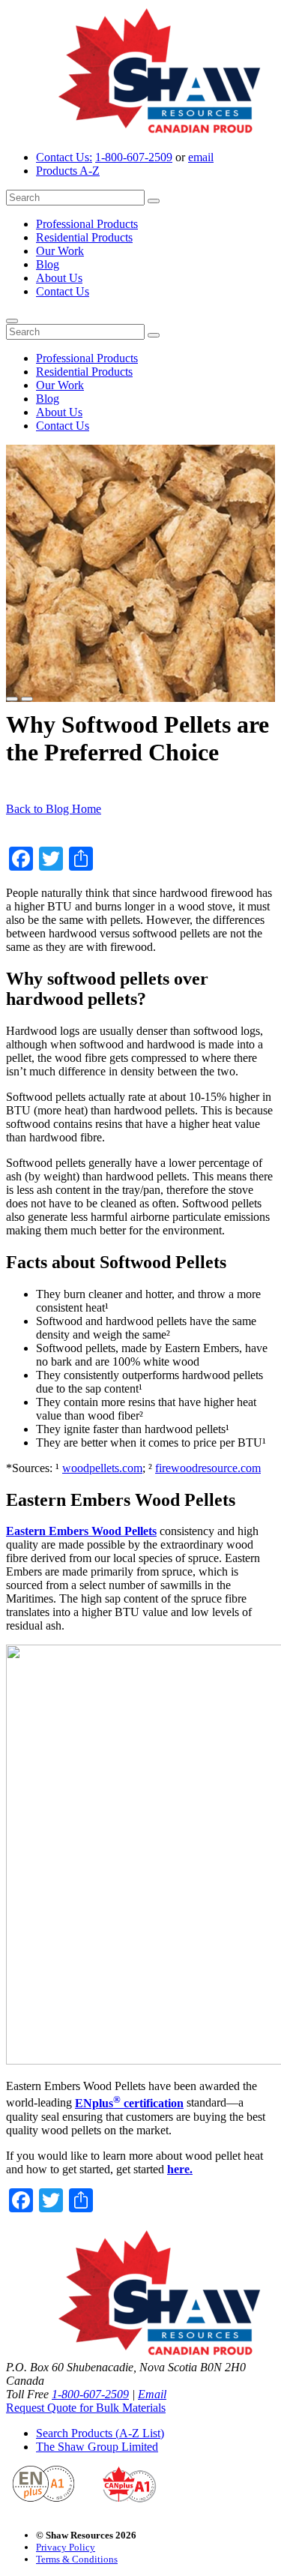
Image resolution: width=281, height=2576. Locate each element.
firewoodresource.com (208, 1468)
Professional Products (87, 224)
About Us (59, 278)
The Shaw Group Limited (97, 2447)
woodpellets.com (102, 1468)
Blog (48, 264)
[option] (140, 573)
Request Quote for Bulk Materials (86, 2408)
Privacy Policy (66, 2547)
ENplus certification (129, 2103)
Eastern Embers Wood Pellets (81, 1531)
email (201, 157)
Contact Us (63, 291)
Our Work (60, 251)
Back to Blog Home (54, 809)
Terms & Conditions (77, 2559)
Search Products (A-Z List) (100, 2433)
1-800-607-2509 (134, 157)
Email (152, 2394)
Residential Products (84, 237)
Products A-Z (68, 171)
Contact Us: (64, 157)
